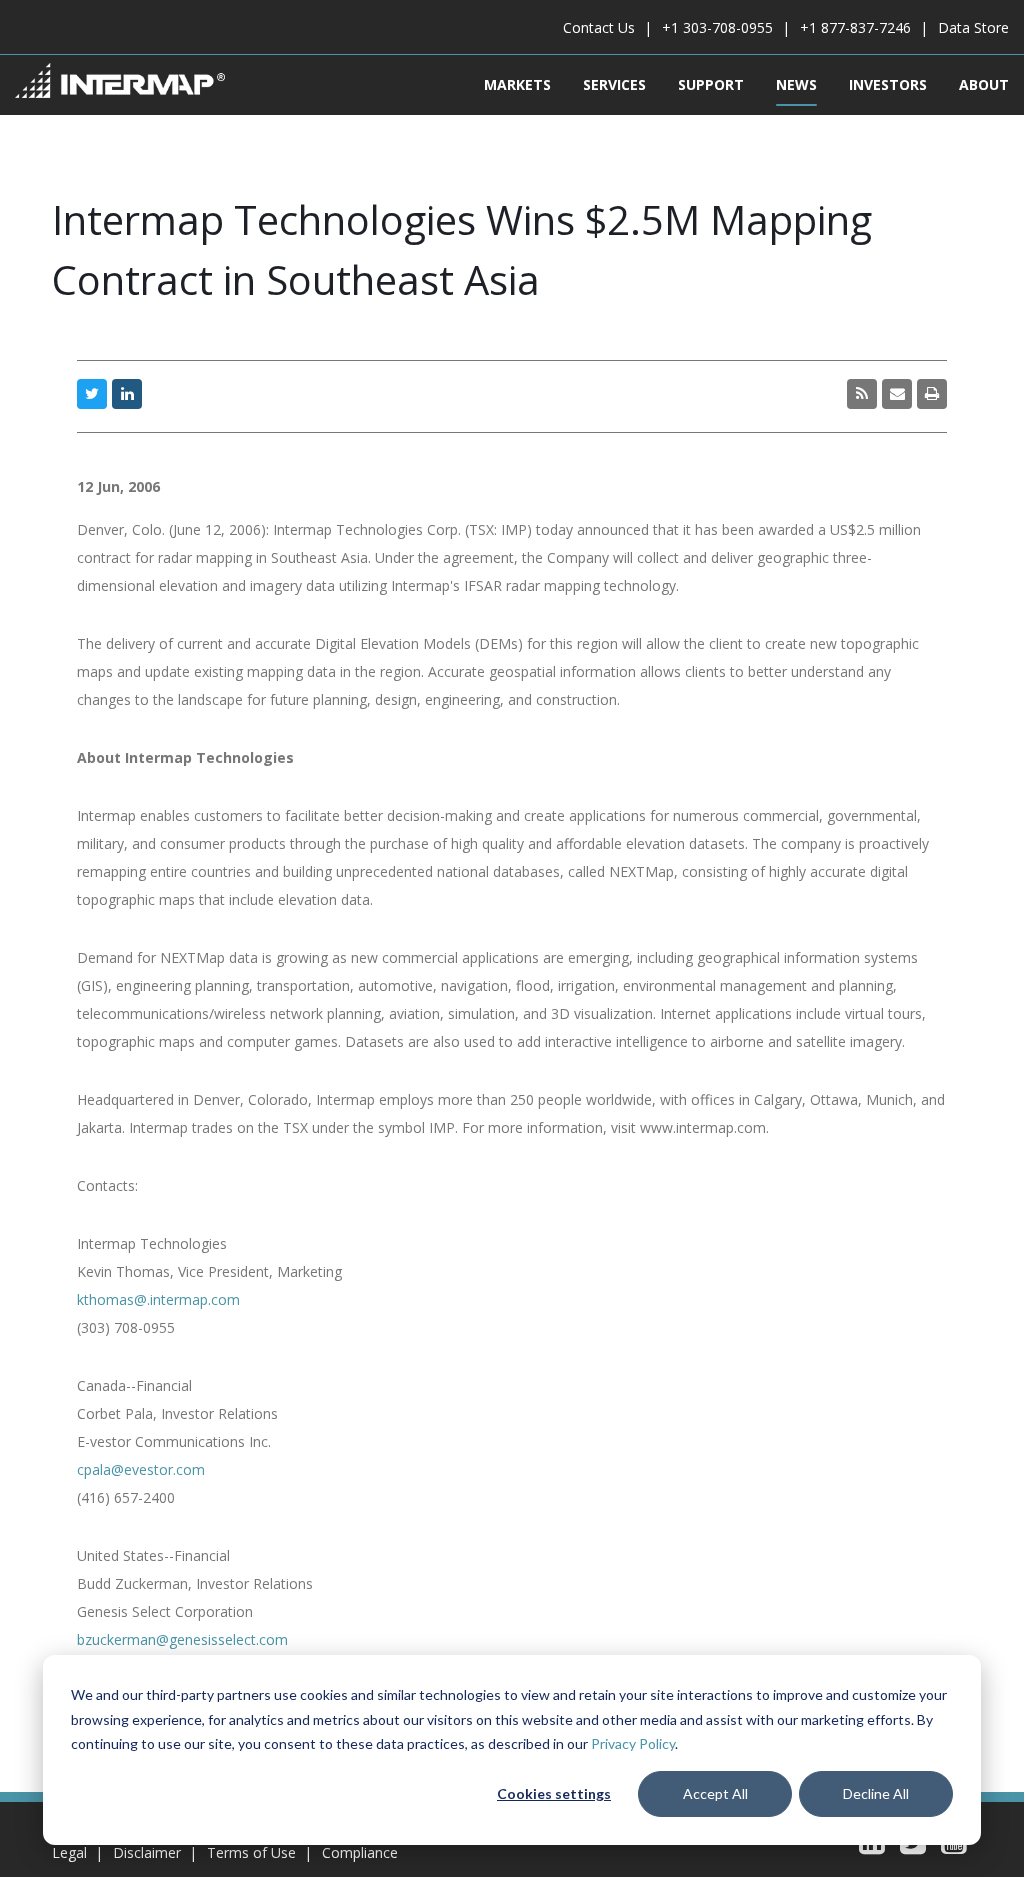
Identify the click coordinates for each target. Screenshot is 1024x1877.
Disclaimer (147, 1852)
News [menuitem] (796, 84)
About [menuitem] (984, 84)
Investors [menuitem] (888, 84)
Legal (69, 1852)
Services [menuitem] (614, 84)
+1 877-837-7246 (855, 27)
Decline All (876, 1793)
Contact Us (599, 27)
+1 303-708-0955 (717, 27)
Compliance (360, 1852)
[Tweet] (92, 394)
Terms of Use (251, 1852)
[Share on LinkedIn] (127, 394)
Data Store (973, 27)
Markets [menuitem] (517, 84)
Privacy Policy (633, 1743)
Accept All (715, 1793)
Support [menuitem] (711, 84)
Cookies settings (554, 1793)
